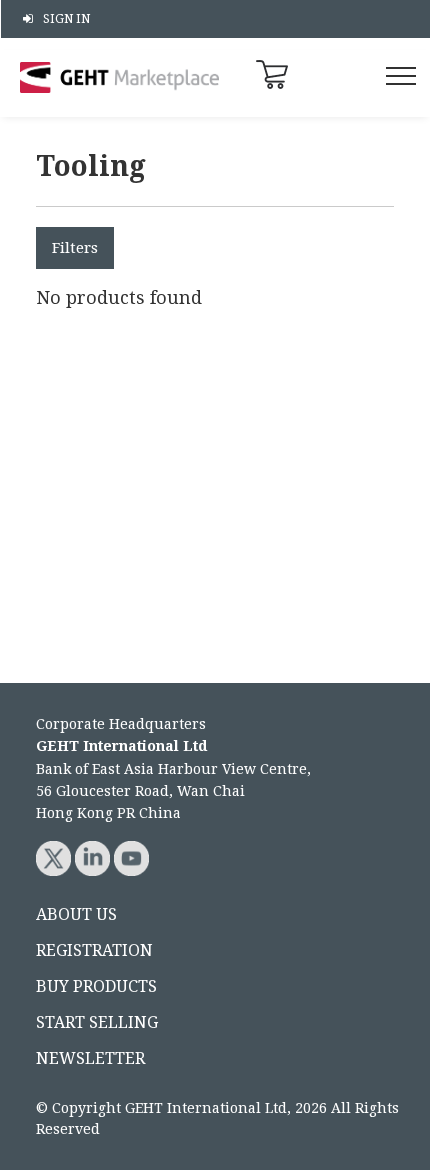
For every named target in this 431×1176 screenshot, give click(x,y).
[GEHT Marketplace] (120, 77)
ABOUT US (76, 914)
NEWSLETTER (90, 1058)
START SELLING (97, 1022)
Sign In (66, 19)
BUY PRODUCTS (96, 986)
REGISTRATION (94, 950)
